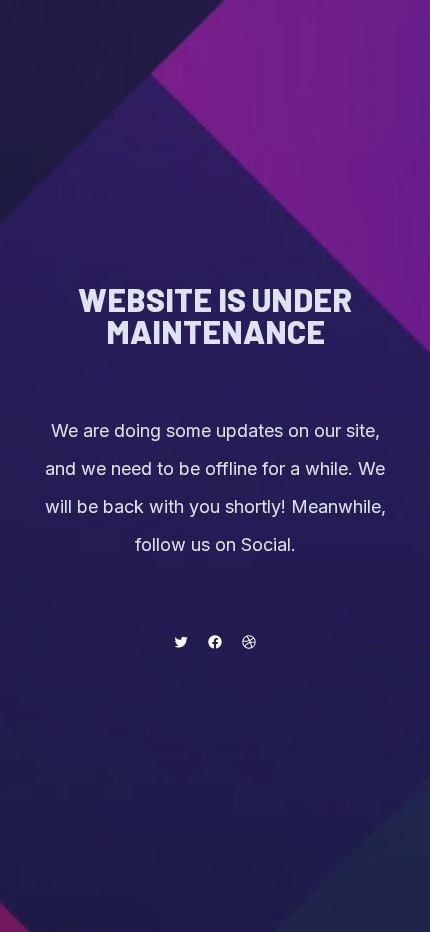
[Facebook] (215, 642)
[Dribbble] (249, 642)
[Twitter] (181, 642)
